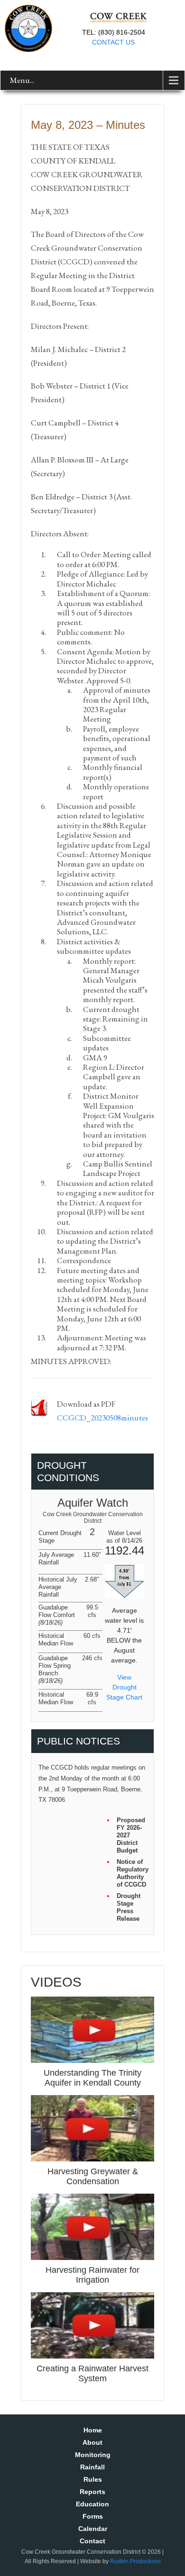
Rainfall (92, 2467)
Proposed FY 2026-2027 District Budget (131, 1835)
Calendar (93, 2529)
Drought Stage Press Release (129, 1907)
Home (93, 2430)
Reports (92, 2492)
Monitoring (93, 2455)
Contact (92, 2541)
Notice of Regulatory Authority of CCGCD (132, 1873)
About (92, 2442)
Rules (93, 2479)
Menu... (22, 80)
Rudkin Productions (135, 2561)
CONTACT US (113, 42)
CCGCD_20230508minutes (102, 1418)
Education (92, 2504)
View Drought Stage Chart (124, 1687)
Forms (93, 2516)
